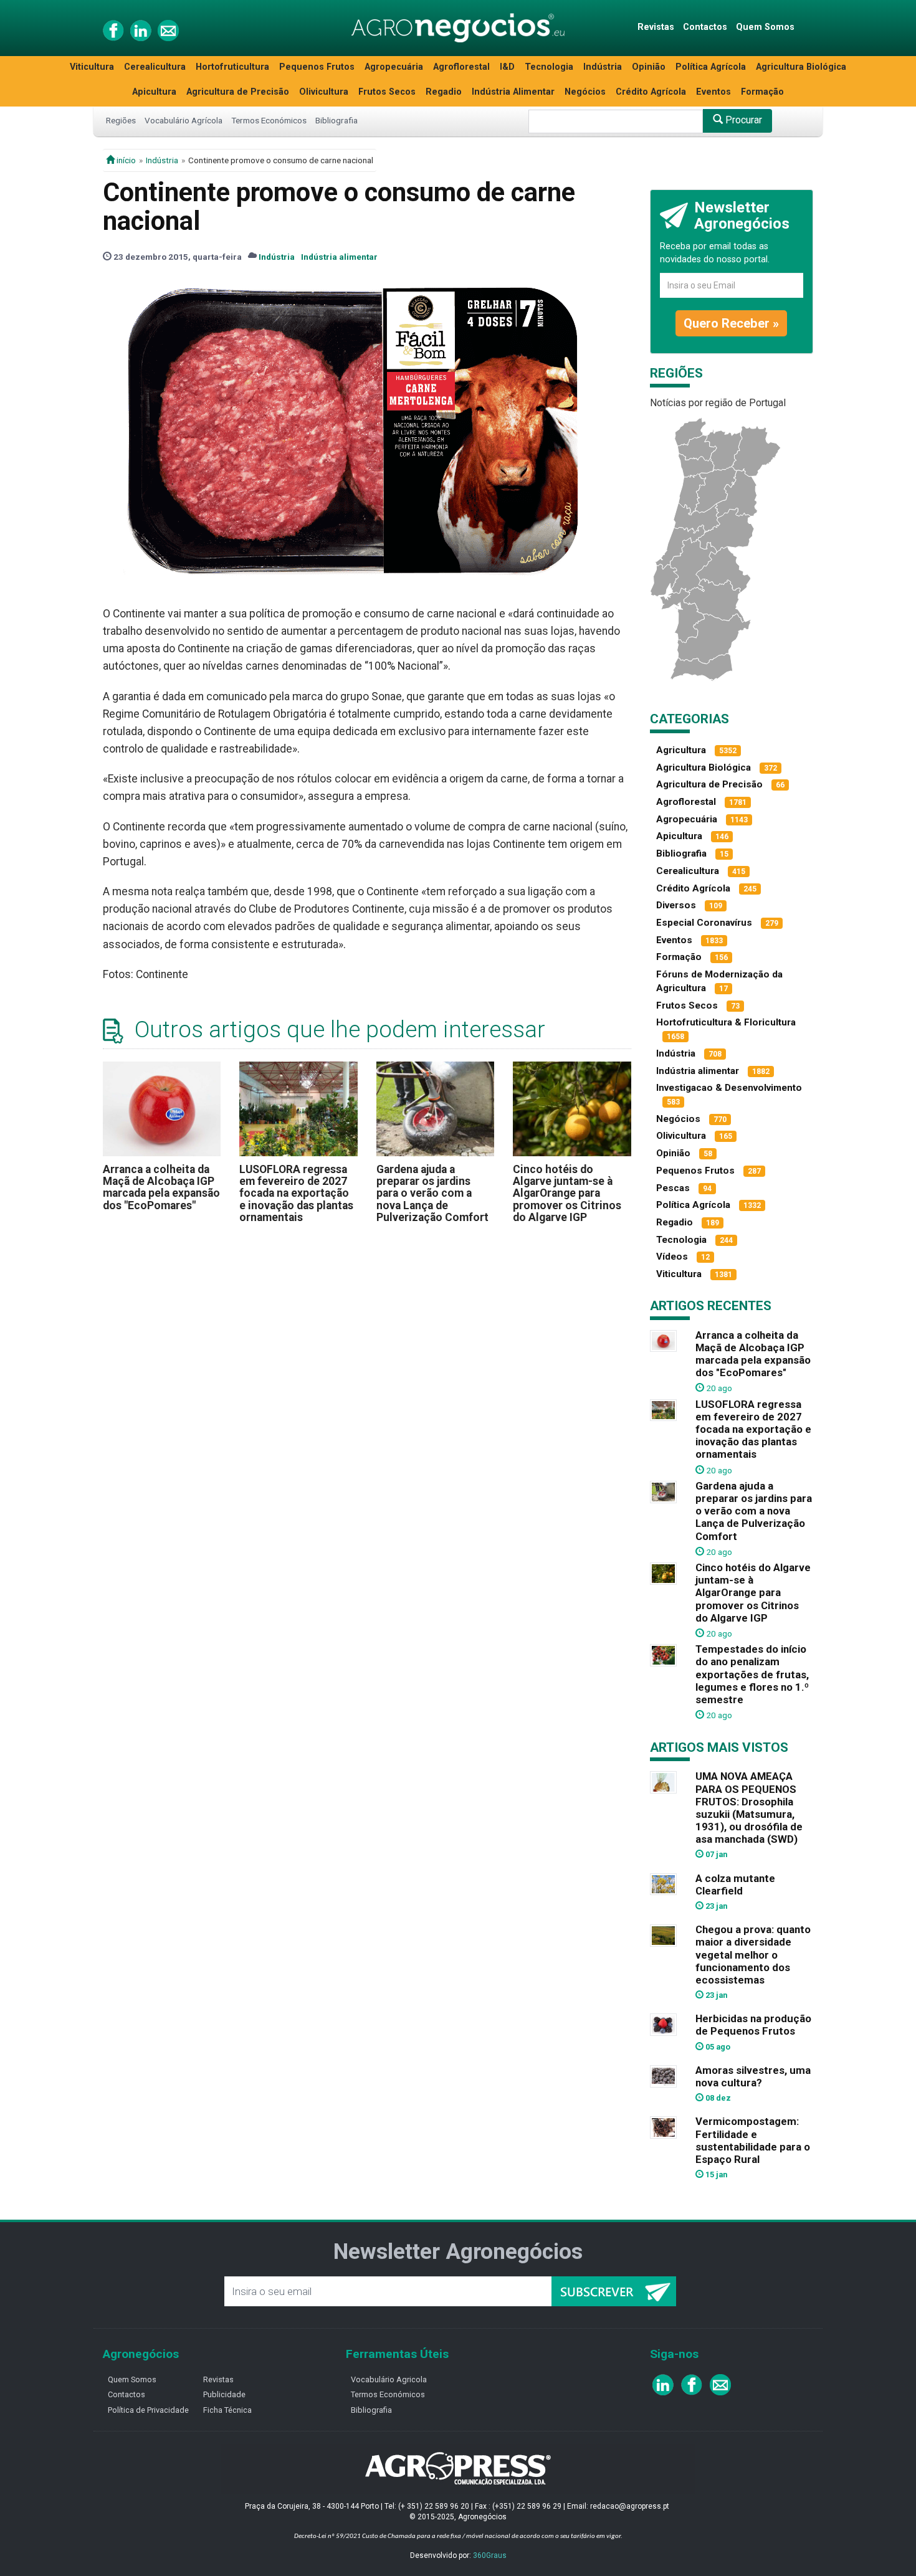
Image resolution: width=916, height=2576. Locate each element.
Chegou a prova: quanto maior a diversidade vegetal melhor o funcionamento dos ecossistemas (753, 1955)
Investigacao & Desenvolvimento (729, 1088)
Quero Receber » (731, 323)
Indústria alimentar (339, 257)
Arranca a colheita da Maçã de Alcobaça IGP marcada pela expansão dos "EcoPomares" (161, 1187)
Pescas (673, 1188)
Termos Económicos (269, 120)
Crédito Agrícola (651, 92)
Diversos (676, 905)
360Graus (490, 2555)
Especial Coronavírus (704, 923)
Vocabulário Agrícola (184, 120)
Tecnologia (549, 67)
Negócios (585, 92)
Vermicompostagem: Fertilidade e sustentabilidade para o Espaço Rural (753, 2140)
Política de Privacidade (148, 2410)
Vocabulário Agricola (389, 2379)
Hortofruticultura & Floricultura (726, 1022)
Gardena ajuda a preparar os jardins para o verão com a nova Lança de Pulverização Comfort (432, 1193)
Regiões (121, 120)
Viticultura (92, 67)
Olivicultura (324, 92)
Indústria (603, 67)
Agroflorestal (461, 67)
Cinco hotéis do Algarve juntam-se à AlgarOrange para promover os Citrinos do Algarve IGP (567, 1193)
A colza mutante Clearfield (735, 1884)
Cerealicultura (155, 67)
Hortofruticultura (232, 67)
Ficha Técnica (227, 2410)
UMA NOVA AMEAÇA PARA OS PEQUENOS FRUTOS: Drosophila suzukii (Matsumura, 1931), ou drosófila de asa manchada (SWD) (749, 1808)
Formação (762, 92)
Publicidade (224, 2394)
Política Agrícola (711, 67)
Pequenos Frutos (317, 67)
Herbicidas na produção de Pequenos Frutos (753, 2025)
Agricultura (681, 750)
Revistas (656, 27)
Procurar (742, 120)
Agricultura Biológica (801, 67)
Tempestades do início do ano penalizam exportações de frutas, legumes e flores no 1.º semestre (752, 1674)
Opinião (649, 67)
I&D (507, 67)
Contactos (705, 27)
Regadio (444, 92)
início (125, 160)
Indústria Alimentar (513, 92)
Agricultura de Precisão (238, 92)
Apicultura (154, 92)
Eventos (713, 92)
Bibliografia (336, 120)
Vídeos (672, 1257)
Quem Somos (765, 27)
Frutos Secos (387, 92)
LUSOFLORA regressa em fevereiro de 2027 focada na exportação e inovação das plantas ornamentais (296, 1193)
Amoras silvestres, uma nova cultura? (753, 2076)
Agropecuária (394, 67)
